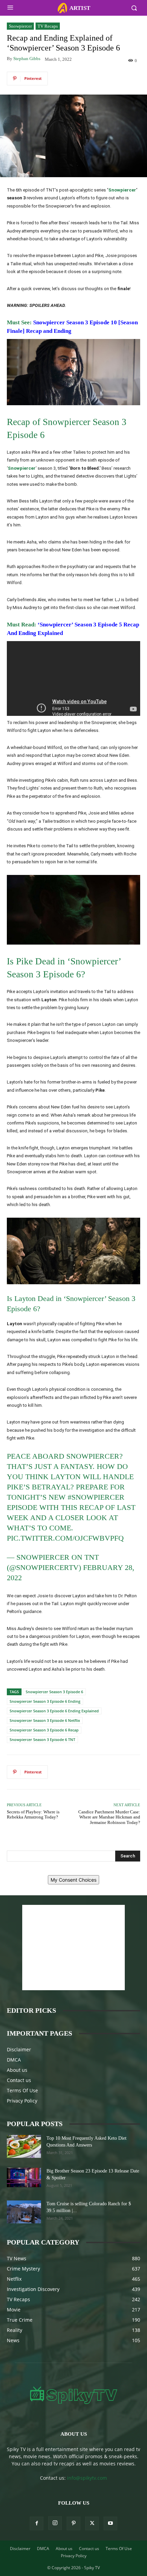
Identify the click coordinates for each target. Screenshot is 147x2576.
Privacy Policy (22, 2101)
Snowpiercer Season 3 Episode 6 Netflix (45, 1720)
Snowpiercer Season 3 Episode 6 (54, 1692)
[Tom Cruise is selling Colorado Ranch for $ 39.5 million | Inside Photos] (24, 2212)
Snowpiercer (20, 26)
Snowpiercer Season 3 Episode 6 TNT (42, 1739)
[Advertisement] (73, 1948)
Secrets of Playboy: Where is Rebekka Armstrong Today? (33, 1815)
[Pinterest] (73, 2523)
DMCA (14, 2060)
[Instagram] (55, 2523)
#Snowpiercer (96, 1497)
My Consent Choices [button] (73, 1880)
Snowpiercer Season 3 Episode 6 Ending (45, 1701)
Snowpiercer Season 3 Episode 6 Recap (44, 1730)
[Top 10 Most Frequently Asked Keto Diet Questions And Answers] (24, 2146)
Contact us (19, 2080)
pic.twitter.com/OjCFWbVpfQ (65, 1538)
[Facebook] (37, 2523)
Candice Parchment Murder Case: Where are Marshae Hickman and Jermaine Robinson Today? (109, 1817)
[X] (92, 2523)
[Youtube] (110, 2523)
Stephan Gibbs (27, 59)
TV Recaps (48, 26)
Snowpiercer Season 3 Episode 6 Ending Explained (54, 1711)
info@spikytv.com (87, 2478)
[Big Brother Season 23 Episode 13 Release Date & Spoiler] (24, 2177)
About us (17, 2070)
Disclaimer (19, 2049)
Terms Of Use (22, 2090)
